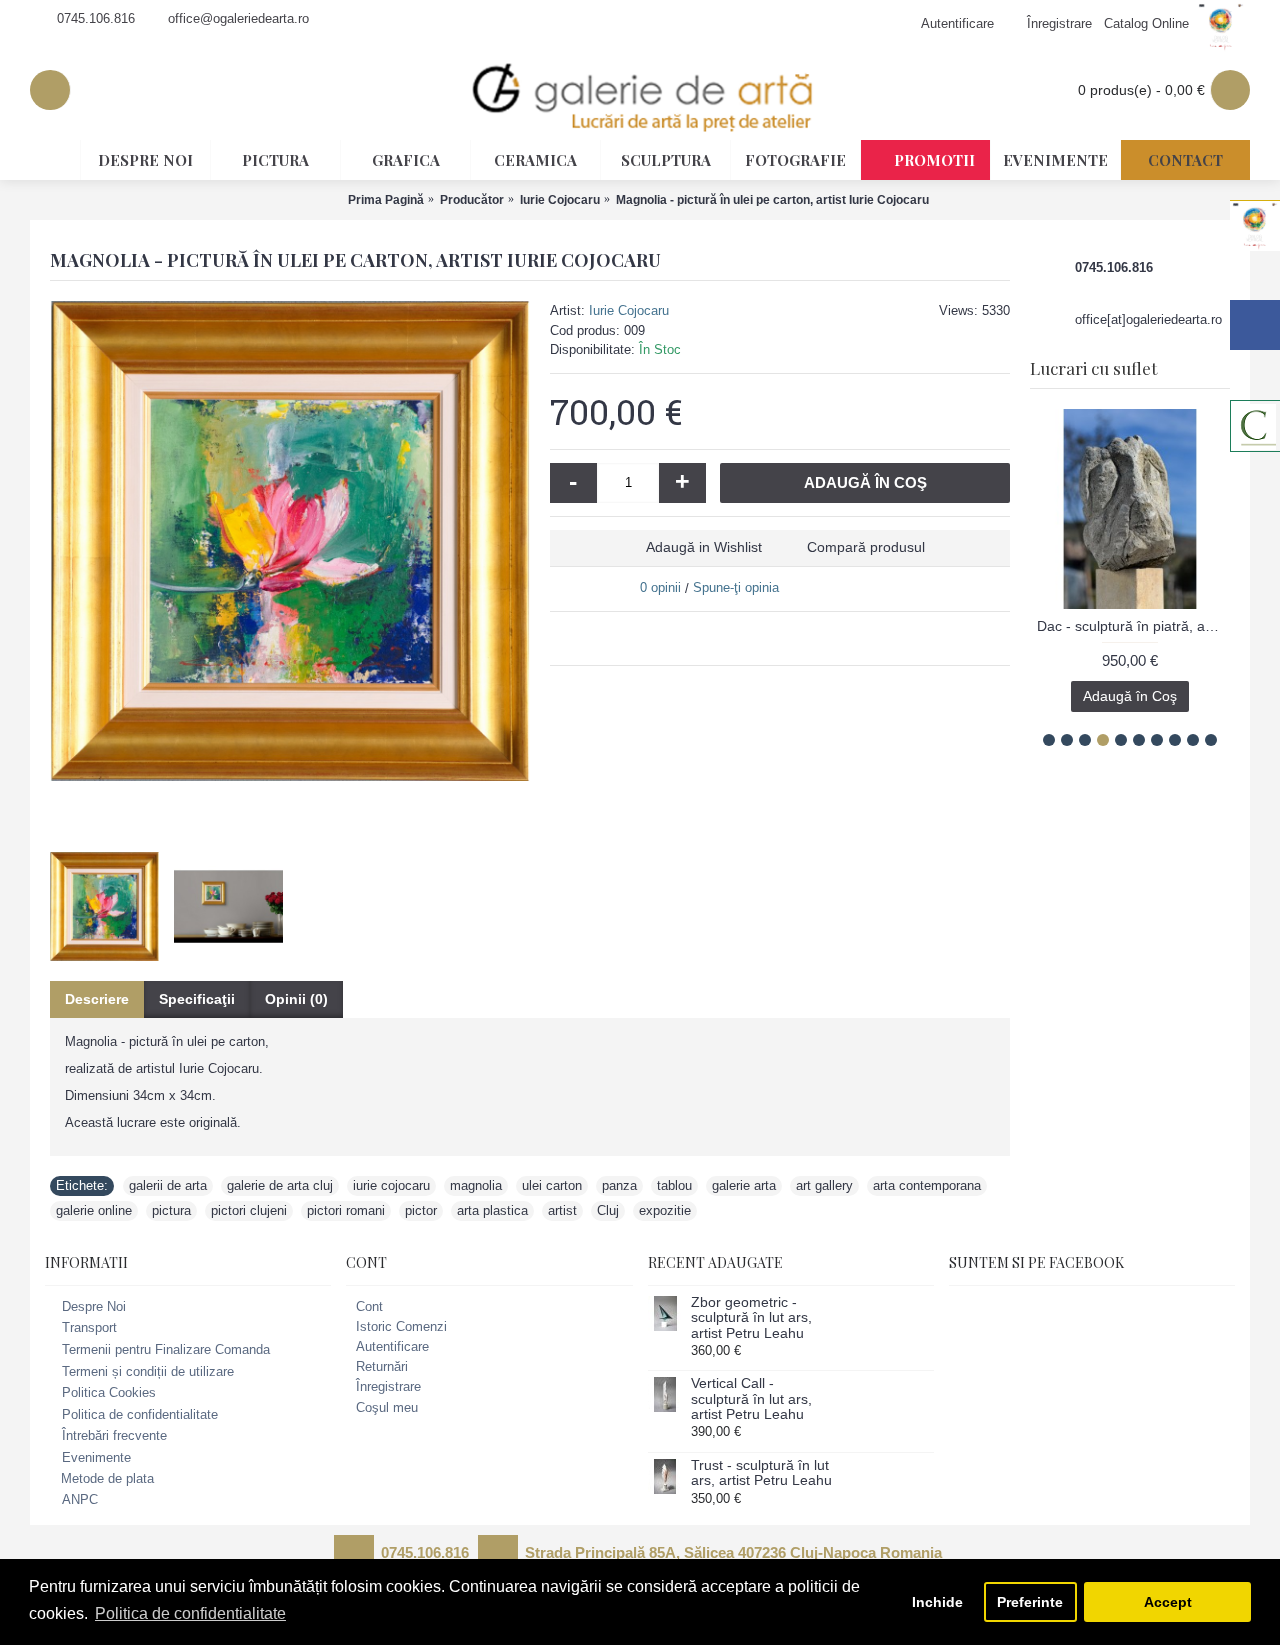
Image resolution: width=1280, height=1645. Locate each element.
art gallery (824, 1185)
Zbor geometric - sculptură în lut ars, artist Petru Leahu (751, 1318)
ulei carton (552, 1185)
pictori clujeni (249, 1210)
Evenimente (96, 1457)
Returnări (382, 1366)
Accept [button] (1168, 1602)
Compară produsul (866, 547)
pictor (421, 1210)
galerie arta (744, 1185)
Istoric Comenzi (401, 1326)
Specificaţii (197, 999)
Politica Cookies (109, 1392)
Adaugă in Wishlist (704, 547)
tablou (674, 1185)
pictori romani (346, 1210)
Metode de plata (107, 1478)
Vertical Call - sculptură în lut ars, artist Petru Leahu (751, 1399)
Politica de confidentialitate (140, 1414)
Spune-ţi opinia (736, 587)
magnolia (476, 1185)
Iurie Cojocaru (629, 310)
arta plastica (492, 1210)
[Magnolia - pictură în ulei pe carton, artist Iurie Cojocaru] (290, 541)
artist (562, 1210)
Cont (369, 1306)
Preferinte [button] (1030, 1602)
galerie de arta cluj (280, 1185)
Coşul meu (387, 1407)
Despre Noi (94, 1306)
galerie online (94, 1210)
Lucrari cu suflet (1093, 368)
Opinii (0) (296, 999)
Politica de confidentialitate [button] (190, 1613)
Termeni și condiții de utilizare (148, 1371)
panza (619, 1185)
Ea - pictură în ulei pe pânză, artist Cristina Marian (1134, 626)
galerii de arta (168, 1185)
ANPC (80, 1499)
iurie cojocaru (391, 1185)
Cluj (608, 1210)
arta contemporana (927, 1185)
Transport (89, 1328)
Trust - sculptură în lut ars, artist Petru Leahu (761, 1473)
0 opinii (660, 587)
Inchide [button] (937, 1602)
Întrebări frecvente (114, 1436)
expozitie (665, 1210)
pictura (171, 1210)
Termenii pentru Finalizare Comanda (166, 1349)
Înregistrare (388, 1386)
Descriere (97, 999)
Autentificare (392, 1346)
